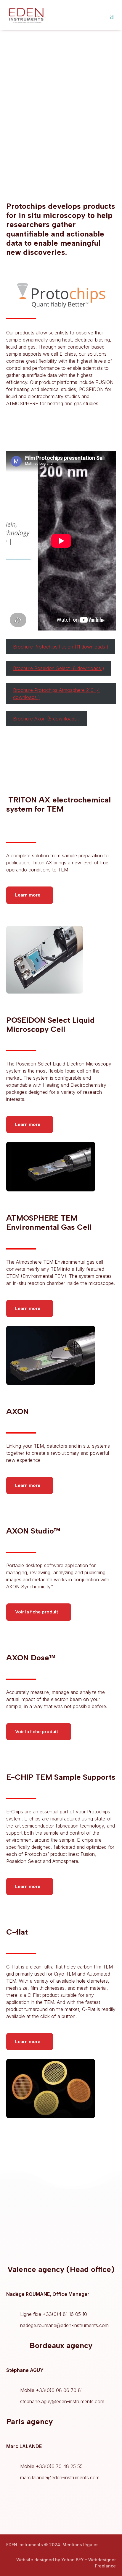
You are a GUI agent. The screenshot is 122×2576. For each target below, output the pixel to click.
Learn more (28, 895)
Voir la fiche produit (37, 1612)
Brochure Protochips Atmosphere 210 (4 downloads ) (56, 694)
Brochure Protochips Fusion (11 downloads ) (61, 647)
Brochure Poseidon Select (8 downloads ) (59, 668)
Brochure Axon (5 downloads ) (46, 719)
